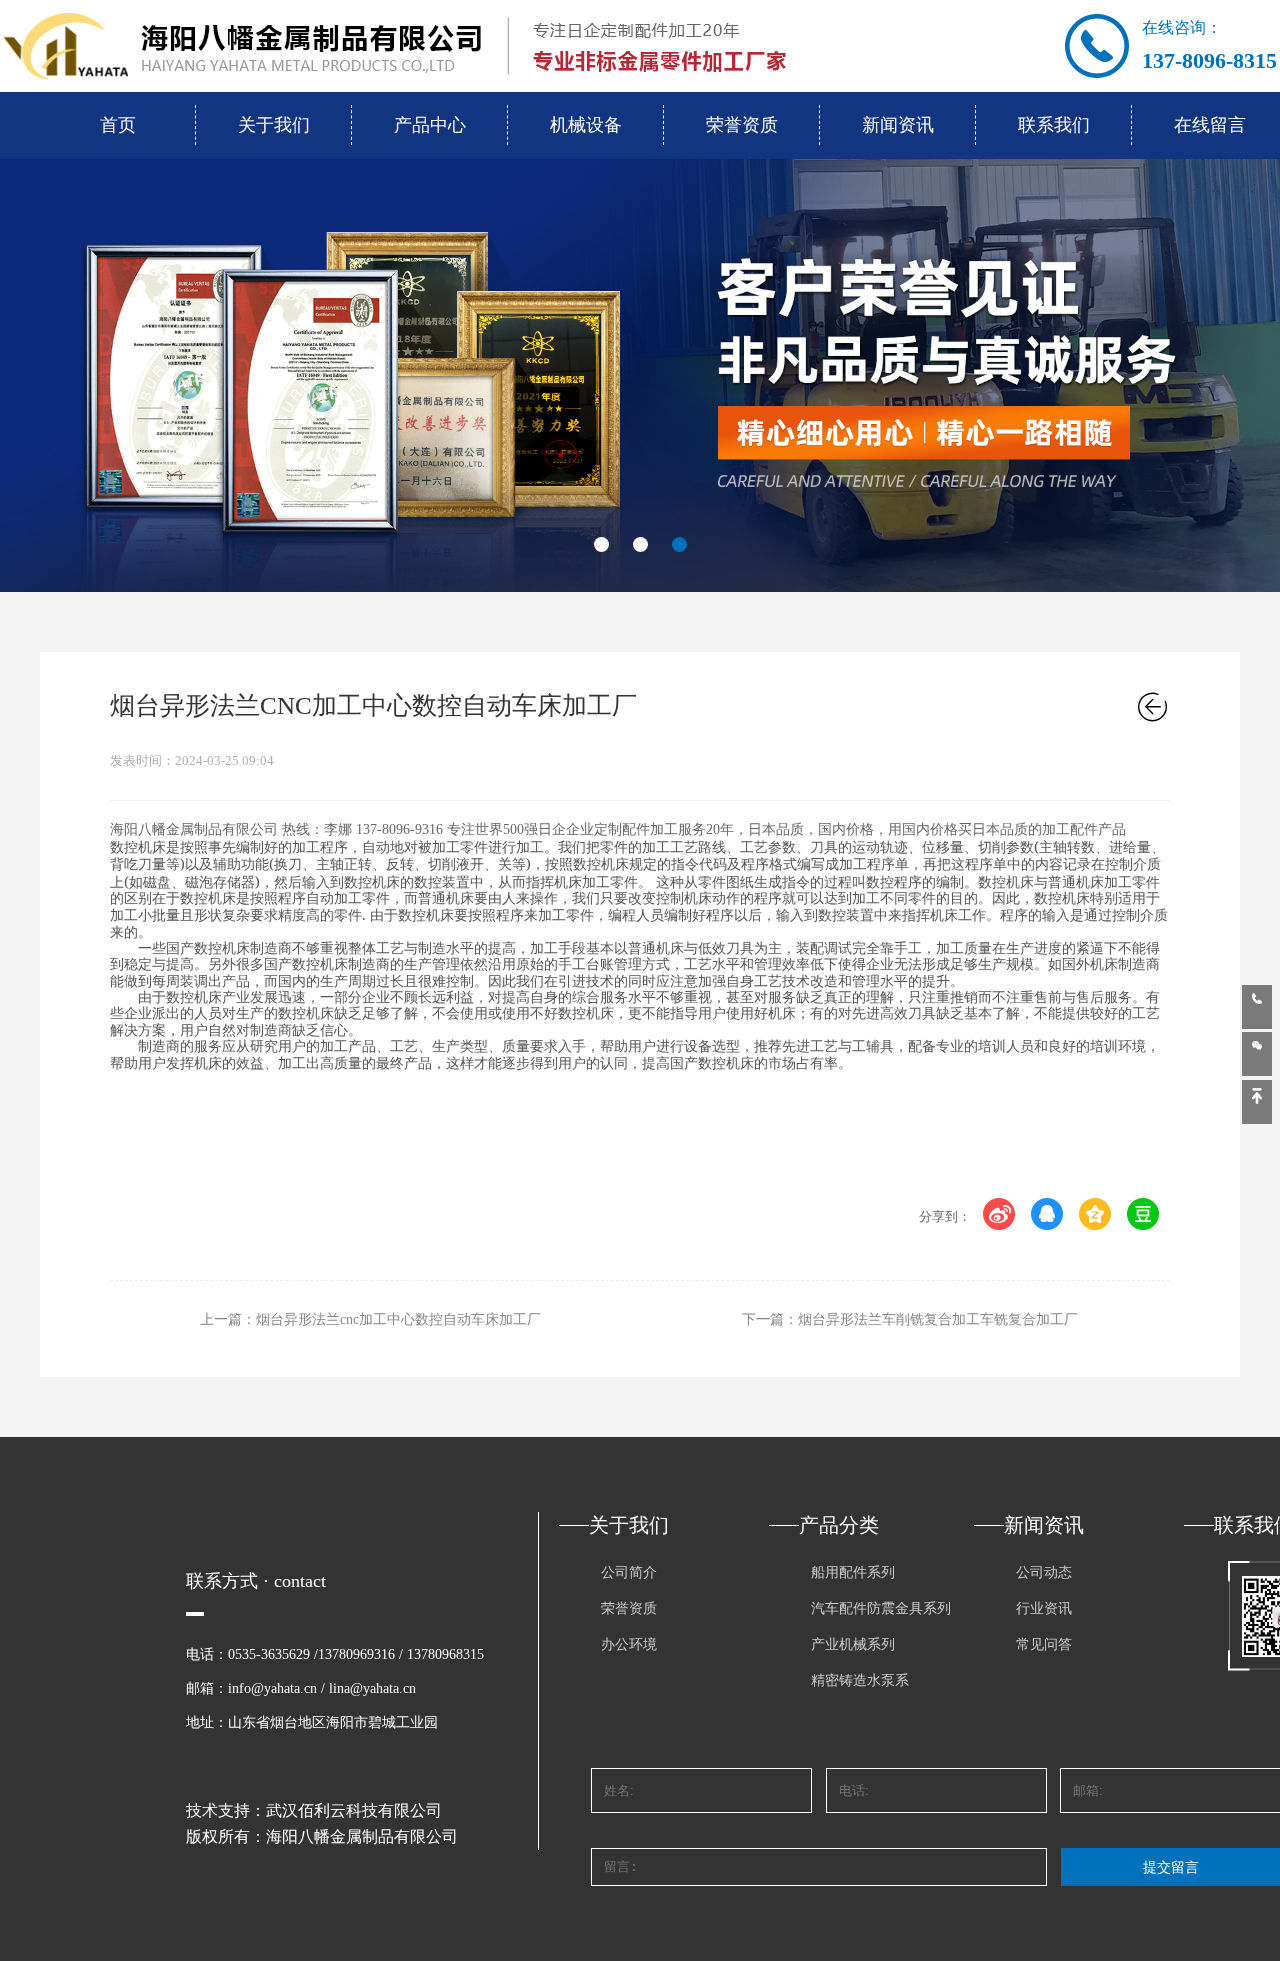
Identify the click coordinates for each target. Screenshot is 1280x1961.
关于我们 (274, 125)
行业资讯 (1044, 1608)
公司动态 (1044, 1572)
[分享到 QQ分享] (1047, 1214)
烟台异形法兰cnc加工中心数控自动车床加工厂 (398, 1319)
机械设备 (586, 125)
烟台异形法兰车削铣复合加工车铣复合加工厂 (938, 1319)
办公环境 (629, 1644)
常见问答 (1044, 1644)
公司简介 (629, 1572)
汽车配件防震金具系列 (881, 1608)
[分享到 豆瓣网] (1143, 1214)
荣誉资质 (742, 125)
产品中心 (430, 125)
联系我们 (1054, 125)
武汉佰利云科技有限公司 (354, 1810)
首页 (118, 125)
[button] (601, 544)
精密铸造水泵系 (860, 1680)
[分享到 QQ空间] (1095, 1214)
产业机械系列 (853, 1644)
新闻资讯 (898, 125)
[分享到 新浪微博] (999, 1214)
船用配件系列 (853, 1572)
